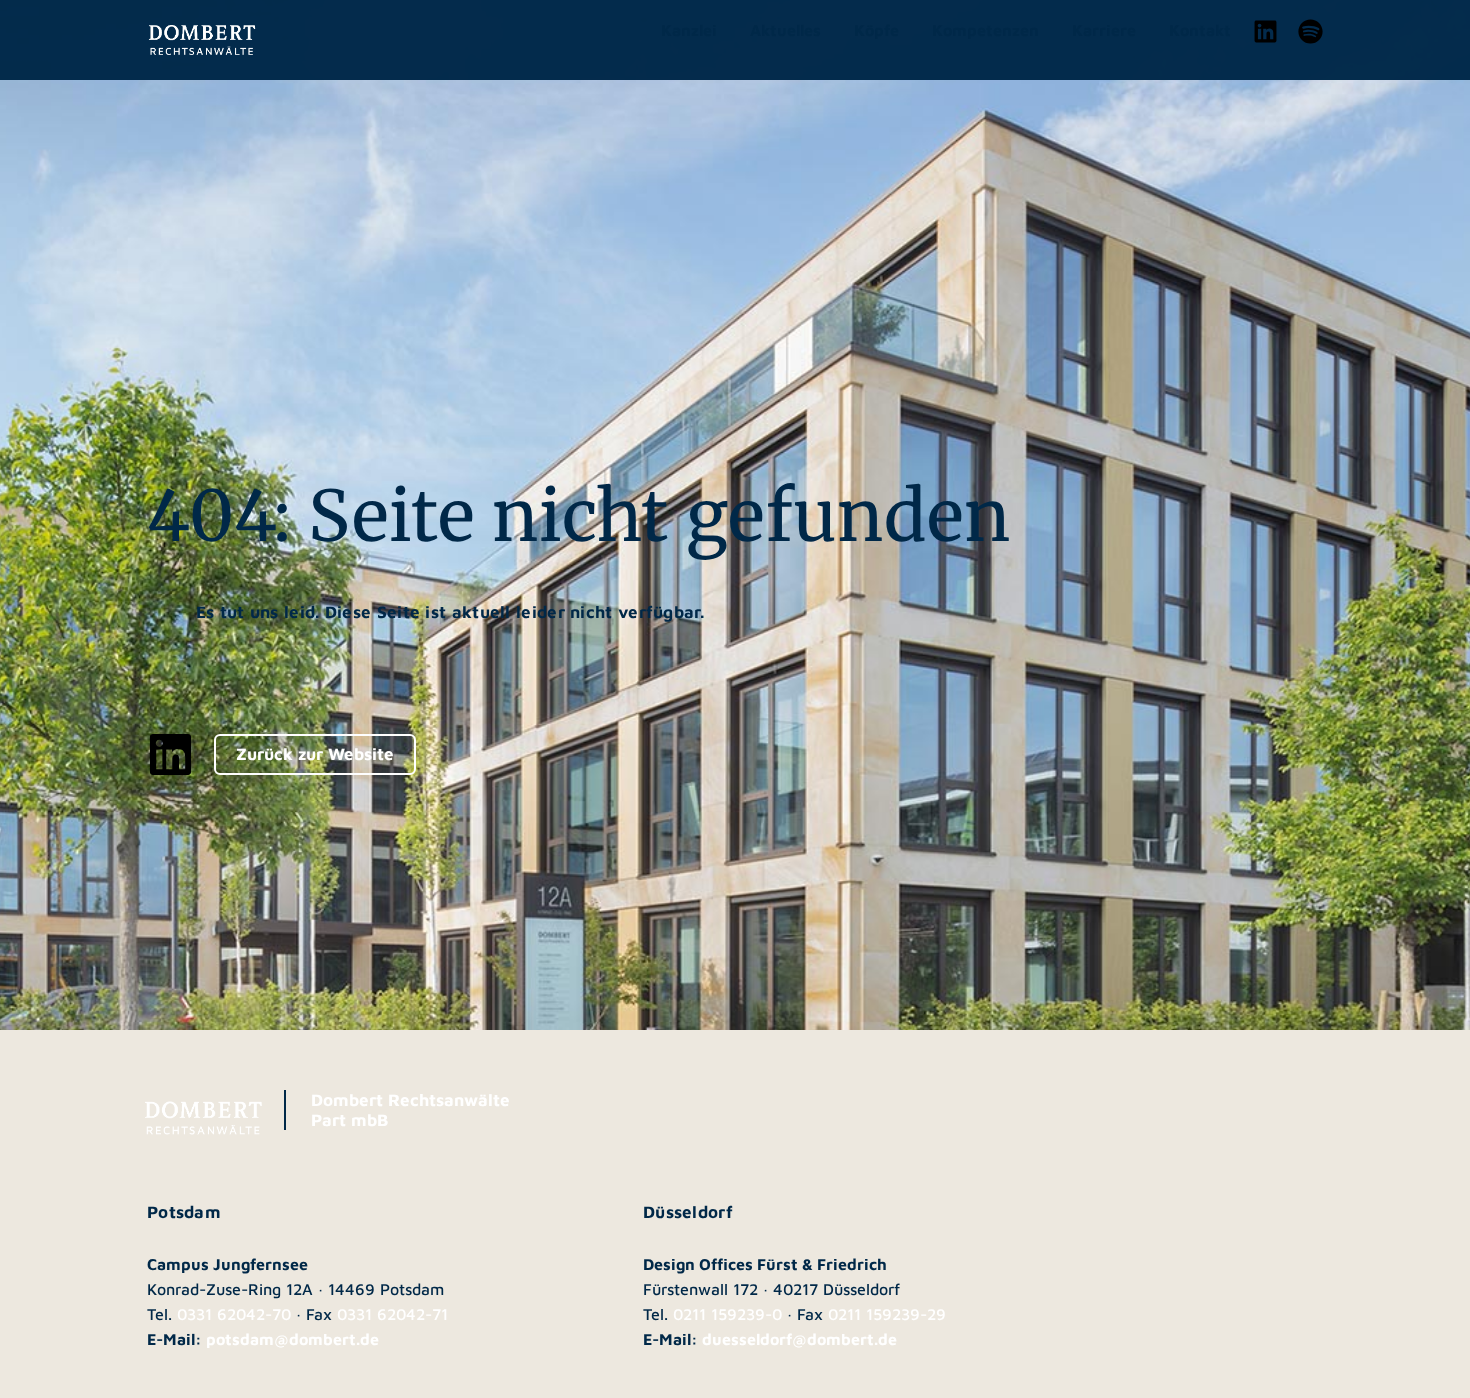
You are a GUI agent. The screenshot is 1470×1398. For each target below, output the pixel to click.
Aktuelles (785, 30)
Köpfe (876, 30)
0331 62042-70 (234, 1314)
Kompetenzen (985, 30)
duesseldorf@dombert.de (799, 1339)
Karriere (1104, 30)
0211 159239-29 (887, 1314)
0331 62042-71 (392, 1314)
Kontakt (1200, 30)
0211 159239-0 (727, 1314)
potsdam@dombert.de (292, 1339)
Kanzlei (689, 30)
